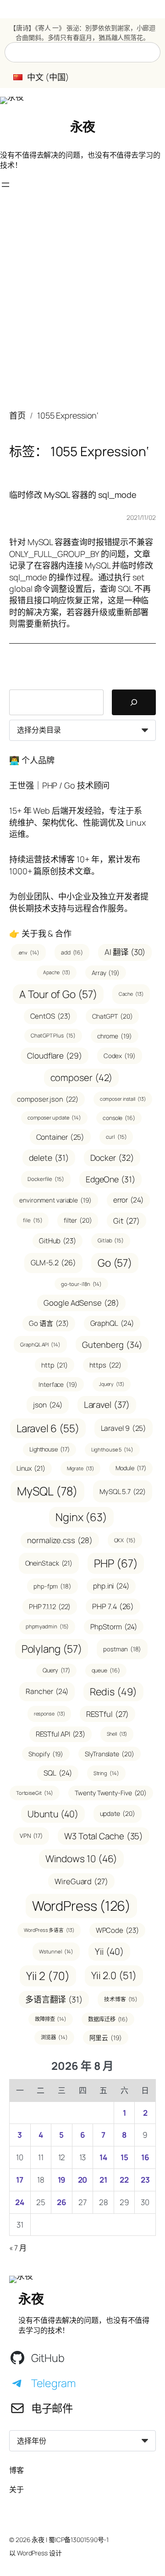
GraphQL (112, 1323)
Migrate (80, 1468)
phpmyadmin (47, 1626)
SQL (58, 1773)
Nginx (81, 1517)
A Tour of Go (58, 994)
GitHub (58, 1241)
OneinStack (49, 1563)
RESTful (107, 1714)
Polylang (52, 1649)
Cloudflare (55, 1056)
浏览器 (54, 2037)
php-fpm (52, 1586)
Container (60, 1137)
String (106, 1773)
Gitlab (111, 1240)
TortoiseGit (35, 1793)
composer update (54, 1117)
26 (62, 2202)
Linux (31, 1468)
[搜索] (134, 702)
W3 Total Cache (104, 1836)
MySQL (47, 1491)
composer (82, 1078)
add (72, 952)
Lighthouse (49, 1449)
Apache (57, 972)
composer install (123, 1099)
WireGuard (81, 1881)
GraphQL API (40, 1344)
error (128, 1200)
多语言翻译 (54, 1999)
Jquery (112, 1384)
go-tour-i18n (81, 1284)
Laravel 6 (48, 1428)
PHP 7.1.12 (50, 1606)
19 (62, 2180)
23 (145, 2180)
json (47, 1405)
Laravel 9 (124, 1428)
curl (116, 1137)
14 (103, 2157)
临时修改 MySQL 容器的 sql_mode (73, 495)
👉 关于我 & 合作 (40, 933)
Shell (117, 1734)
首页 (17, 415)
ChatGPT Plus (53, 1035)
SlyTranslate (109, 1754)
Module (131, 1468)
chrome (115, 1036)
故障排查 (51, 2019)
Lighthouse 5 (112, 1449)
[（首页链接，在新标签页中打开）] (12, 100)
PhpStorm (114, 1627)
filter (78, 1220)
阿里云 (106, 2038)
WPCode (117, 1930)
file (33, 1220)
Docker (112, 1158)
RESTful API (61, 1734)
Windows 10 (82, 1859)
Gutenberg (112, 1344)
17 (20, 2180)
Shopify (46, 1754)
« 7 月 (18, 2248)
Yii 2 (48, 1976)
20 (83, 2180)
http (54, 1365)
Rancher (47, 1691)
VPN (31, 1836)
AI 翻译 (125, 952)
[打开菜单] (5, 185)
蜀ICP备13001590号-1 (79, 2540)
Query (56, 1670)
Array (106, 973)
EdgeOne (110, 1179)
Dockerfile (46, 1179)
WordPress (82, 1906)
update (118, 1813)
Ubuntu (53, 1814)
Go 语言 (49, 1323)
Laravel (107, 1405)
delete (49, 1158)
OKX (125, 1540)
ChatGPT (113, 1016)
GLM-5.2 (53, 1263)
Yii (109, 1951)
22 (124, 2180)
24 (20, 2202)
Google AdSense (81, 1303)
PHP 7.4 (113, 1606)
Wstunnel (56, 1951)
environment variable (55, 1200)
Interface (58, 1384)
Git (126, 1221)
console (119, 1118)
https (105, 1365)
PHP (116, 1563)
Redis (113, 1691)
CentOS (50, 1016)
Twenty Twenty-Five (111, 1793)
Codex (120, 1056)
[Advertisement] (82, 305)
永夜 (83, 127)
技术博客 (121, 1999)
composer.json (47, 1099)
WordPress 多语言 (49, 1930)
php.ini (111, 1586)
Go (115, 1263)
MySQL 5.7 (123, 1491)
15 (124, 2157)
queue (106, 1670)
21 (103, 2180)
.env (28, 952)
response (49, 1714)
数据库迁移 (108, 2019)
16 (145, 2157)
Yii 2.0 (114, 1975)
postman (122, 1649)
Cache (131, 994)
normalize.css (60, 1540)
